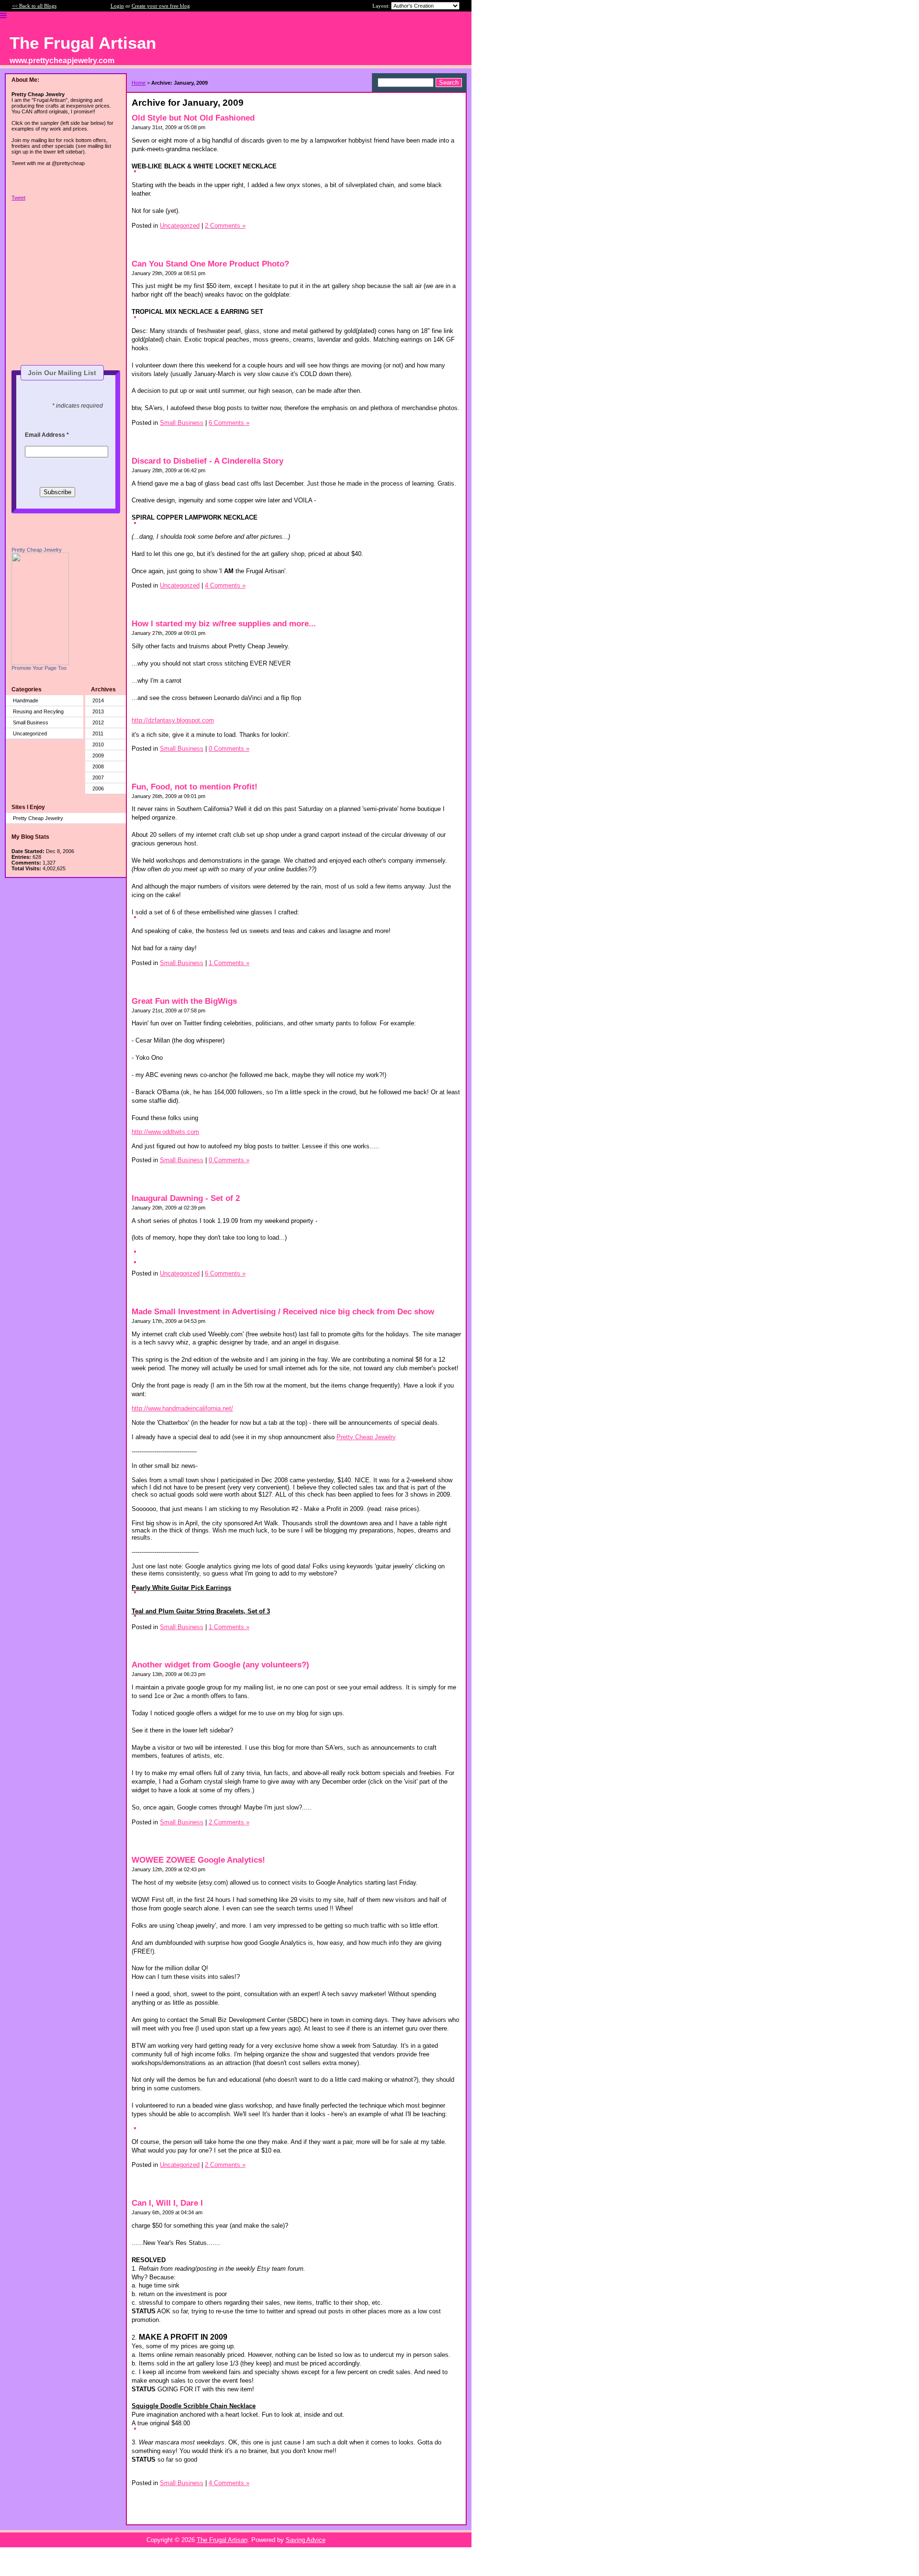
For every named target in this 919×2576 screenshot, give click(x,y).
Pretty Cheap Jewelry (37, 550)
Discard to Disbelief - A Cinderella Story (207, 461)
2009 (98, 755)
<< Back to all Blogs (34, 6)
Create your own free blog (161, 6)
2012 (98, 722)
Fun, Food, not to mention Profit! (195, 787)
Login (117, 6)
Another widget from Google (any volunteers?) (220, 1665)
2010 (98, 744)
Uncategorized (30, 733)
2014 (98, 700)
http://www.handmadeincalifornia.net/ (182, 1408)
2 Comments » (225, 226)
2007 (98, 777)
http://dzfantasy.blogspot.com (173, 720)
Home (139, 83)
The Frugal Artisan (222, 2540)
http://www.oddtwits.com (165, 1132)
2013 (98, 711)
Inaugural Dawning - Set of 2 (186, 1198)
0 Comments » (229, 749)
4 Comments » (225, 585)
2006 (98, 788)
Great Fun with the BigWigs (184, 1001)
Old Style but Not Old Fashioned (193, 118)
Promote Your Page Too (39, 668)
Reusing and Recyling (38, 711)
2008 (98, 766)
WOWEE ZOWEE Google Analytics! (198, 1860)
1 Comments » (229, 963)
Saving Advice (306, 2540)
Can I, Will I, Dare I (167, 2203)
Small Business (31, 722)
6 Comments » (229, 423)
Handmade (26, 700)
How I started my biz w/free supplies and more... (224, 624)
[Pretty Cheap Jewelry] (40, 663)
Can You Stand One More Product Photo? (210, 264)
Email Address (47, 435)
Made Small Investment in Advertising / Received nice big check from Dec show (283, 1312)
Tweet (18, 198)
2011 (98, 733)
